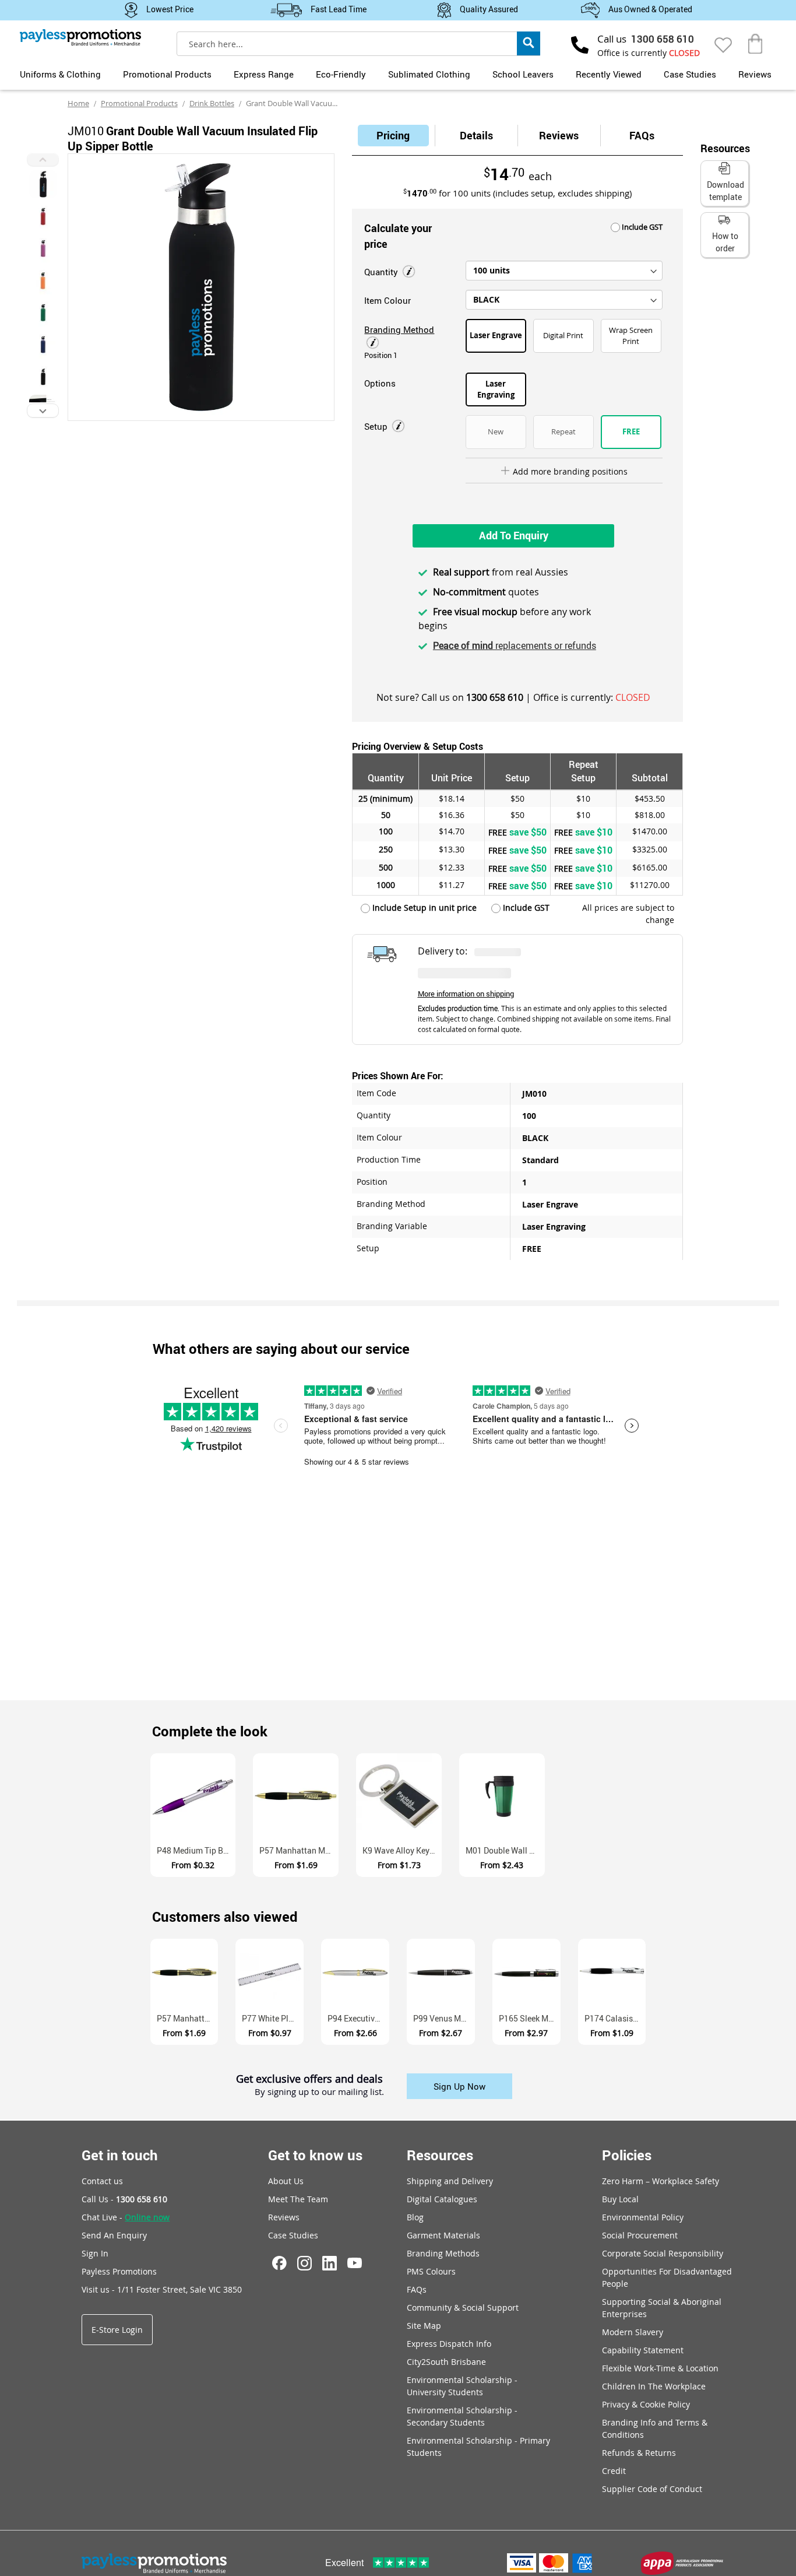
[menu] (398, 73)
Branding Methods (443, 2253)
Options (380, 383)
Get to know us (315, 2155)
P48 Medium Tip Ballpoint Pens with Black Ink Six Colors (196, 1850)
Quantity (382, 272)
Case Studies (690, 74)
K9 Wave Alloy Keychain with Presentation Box (402, 1850)
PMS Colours (431, 2271)
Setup (377, 426)
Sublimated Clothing (429, 74)
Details (476, 135)
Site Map (424, 2326)
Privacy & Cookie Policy (646, 2404)
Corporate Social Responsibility (663, 2253)
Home (78, 103)
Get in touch (120, 2155)
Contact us (102, 2181)
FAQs (642, 135)
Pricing (393, 135)
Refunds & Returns (639, 2453)
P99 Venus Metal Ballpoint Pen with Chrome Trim (444, 2018)
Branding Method (399, 329)
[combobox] (358, 44)
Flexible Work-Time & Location (660, 2368)
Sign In (95, 2253)
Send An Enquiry (114, 2235)
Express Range (264, 74)
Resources (440, 2155)
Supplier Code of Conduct (652, 2489)
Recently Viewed (609, 74)
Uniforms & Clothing (60, 74)
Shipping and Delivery (450, 2181)
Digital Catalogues (442, 2199)
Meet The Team (298, 2199)
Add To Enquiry (514, 535)
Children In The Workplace (654, 2386)
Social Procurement (640, 2235)
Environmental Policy (643, 2217)
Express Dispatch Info (449, 2344)
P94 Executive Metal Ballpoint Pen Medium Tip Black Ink (358, 2018)
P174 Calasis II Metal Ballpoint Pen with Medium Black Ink (615, 2018)
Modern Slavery (633, 2332)
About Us (286, 2181)
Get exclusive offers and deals (309, 2080)
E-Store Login (117, 2330)
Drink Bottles (212, 103)
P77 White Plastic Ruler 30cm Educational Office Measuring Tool (273, 2018)
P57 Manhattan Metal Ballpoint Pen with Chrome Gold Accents (299, 1850)
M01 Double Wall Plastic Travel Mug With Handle (505, 1850)
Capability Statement (643, 2350)
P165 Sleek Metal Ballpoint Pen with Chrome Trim (530, 2018)
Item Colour (388, 300)
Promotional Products (167, 74)
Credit (614, 2471)
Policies (627, 2155)
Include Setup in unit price (423, 908)
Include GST (641, 227)
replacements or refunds (515, 645)
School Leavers (523, 74)
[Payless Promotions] (80, 37)
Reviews (755, 74)
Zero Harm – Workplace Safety (661, 2181)
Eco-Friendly (341, 74)
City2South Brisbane (446, 2362)
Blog (415, 2217)
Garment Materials (443, 2235)
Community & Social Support (463, 2307)
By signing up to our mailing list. (319, 2092)
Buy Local (620, 2199)
